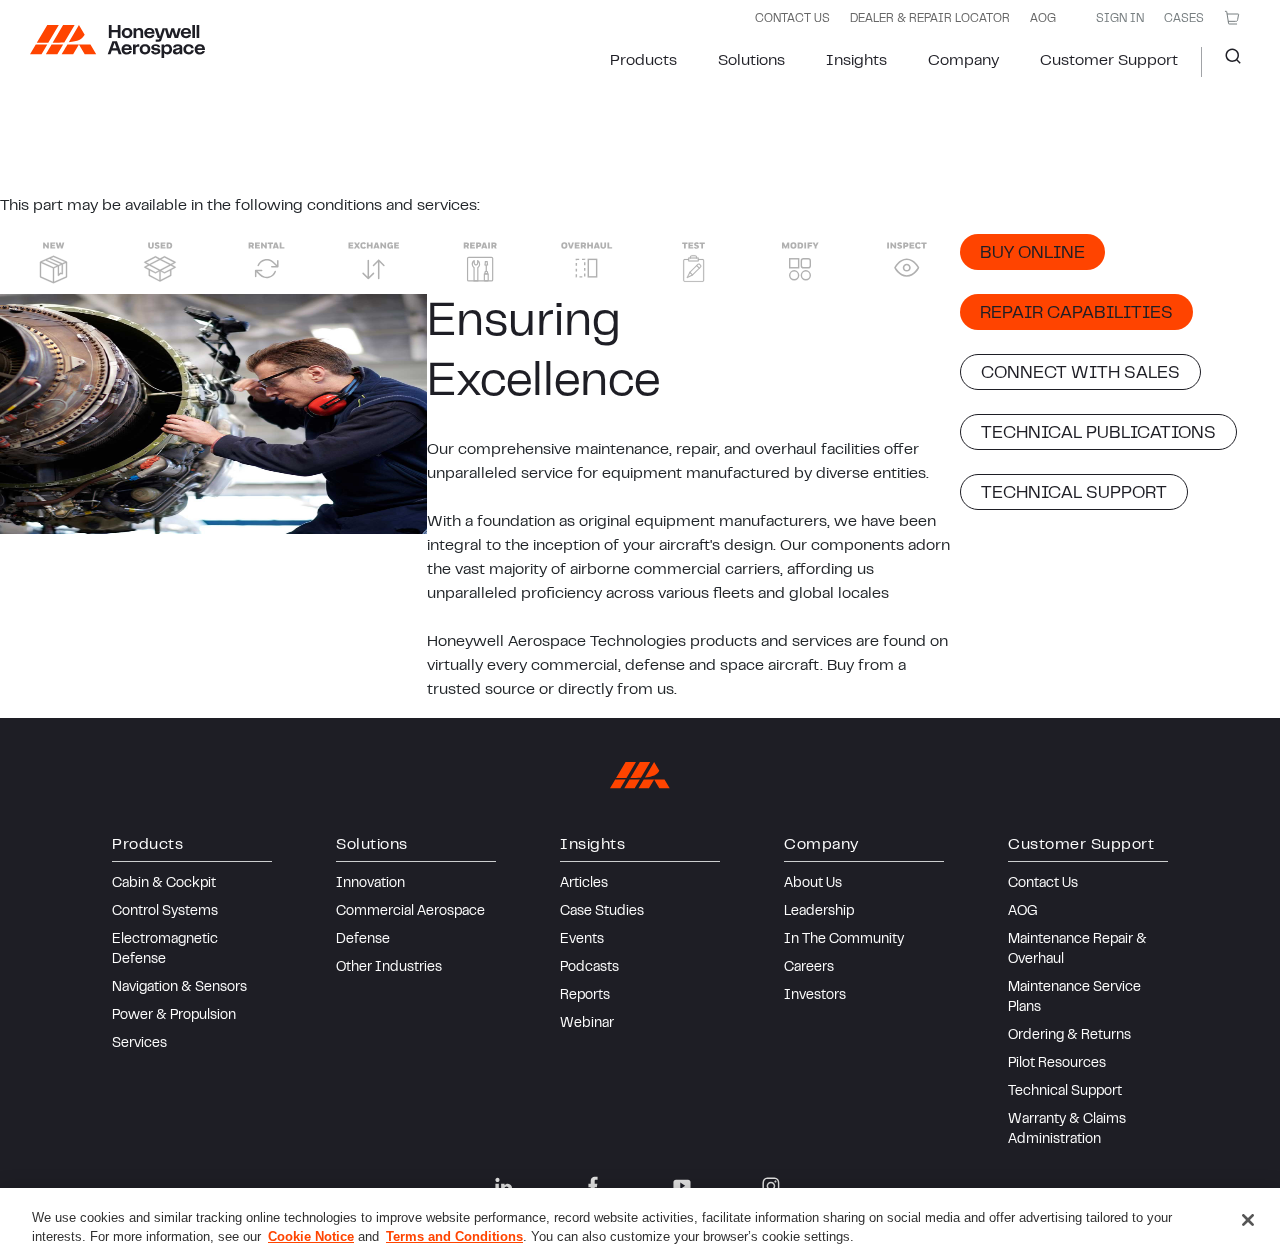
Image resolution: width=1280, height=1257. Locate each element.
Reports (585, 996)
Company (963, 61)
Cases (1184, 19)
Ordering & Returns (1069, 1036)
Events (582, 940)
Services (139, 1044)
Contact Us (1043, 884)
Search (1225, 62)
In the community (844, 940)
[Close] (1248, 1220)
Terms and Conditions (454, 1236)
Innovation (370, 884)
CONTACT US (792, 19)
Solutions (751, 61)
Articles (584, 884)
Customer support (1109, 61)
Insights (856, 61)
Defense (363, 940)
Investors (815, 996)
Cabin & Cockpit (164, 884)
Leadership (819, 912)
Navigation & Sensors (179, 988)
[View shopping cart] (1232, 18)
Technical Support (1065, 1092)
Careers (809, 968)
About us (813, 884)
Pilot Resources (1057, 1064)
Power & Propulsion (174, 1016)
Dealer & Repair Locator (930, 19)
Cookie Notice (311, 1236)
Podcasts (589, 968)
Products (643, 61)
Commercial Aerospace (410, 912)
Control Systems (165, 912)
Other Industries (389, 968)
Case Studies (602, 912)
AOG (1043, 19)
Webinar (587, 1024)
